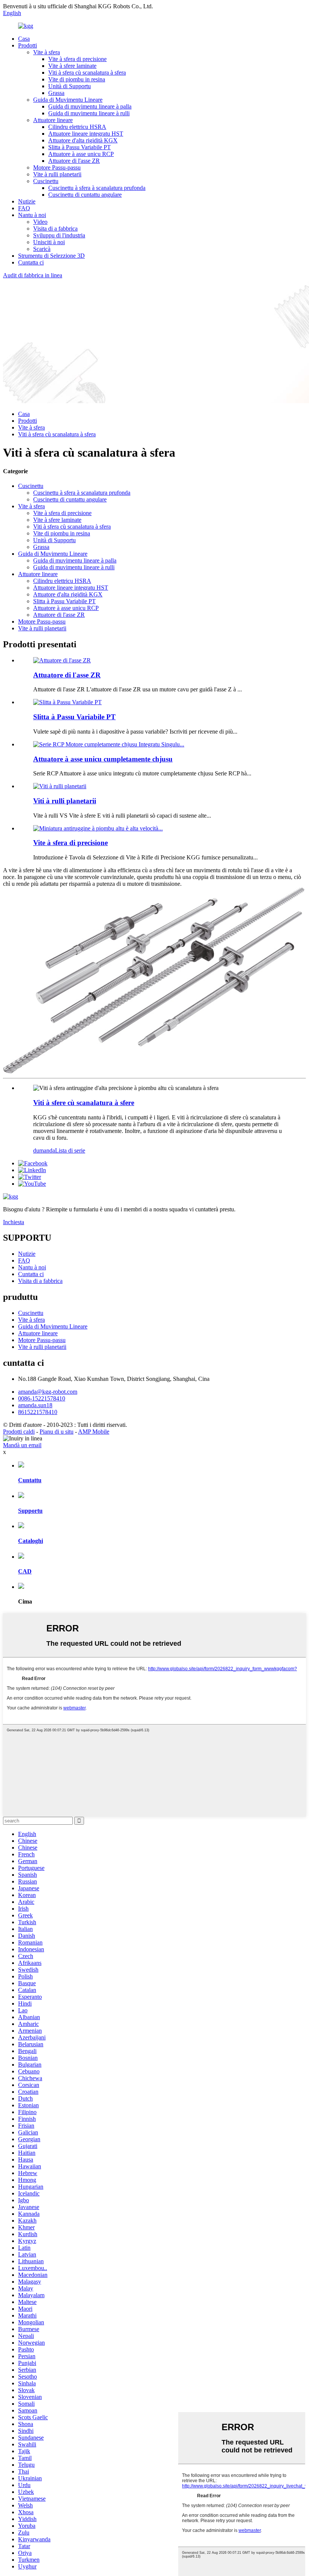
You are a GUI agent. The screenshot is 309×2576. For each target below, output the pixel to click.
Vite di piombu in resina (77, 79)
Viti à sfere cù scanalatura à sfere (84, 1103)
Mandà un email (22, 1445)
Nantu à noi (32, 215)
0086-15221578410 (42, 1398)
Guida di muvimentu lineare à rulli (89, 113)
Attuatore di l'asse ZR (74, 161)
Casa (24, 39)
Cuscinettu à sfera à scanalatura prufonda (97, 188)
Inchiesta (14, 1222)
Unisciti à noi (49, 242)
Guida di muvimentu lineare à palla (90, 106)
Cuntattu (30, 1480)
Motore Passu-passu (57, 167)
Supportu (30, 1511)
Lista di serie (70, 1150)
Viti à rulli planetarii (65, 801)
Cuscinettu (46, 181)
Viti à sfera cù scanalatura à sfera (87, 73)
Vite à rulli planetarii (57, 174)
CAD (25, 1571)
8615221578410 (38, 1412)
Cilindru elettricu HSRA (77, 127)
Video (40, 222)
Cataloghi (31, 1541)
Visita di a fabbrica (55, 229)
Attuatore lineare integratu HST (86, 134)
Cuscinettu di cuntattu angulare (85, 195)
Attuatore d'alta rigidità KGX (83, 140)
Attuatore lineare (53, 120)
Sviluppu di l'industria (59, 235)
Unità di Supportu (70, 86)
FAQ (24, 208)
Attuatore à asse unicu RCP (81, 154)
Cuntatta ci (31, 262)
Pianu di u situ (57, 1432)
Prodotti (28, 45)
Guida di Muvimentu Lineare (68, 100)
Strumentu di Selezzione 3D (51, 256)
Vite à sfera (47, 52)
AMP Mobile (94, 1432)
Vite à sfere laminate (72, 66)
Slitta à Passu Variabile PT (80, 147)
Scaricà (42, 249)
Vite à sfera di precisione (77, 59)
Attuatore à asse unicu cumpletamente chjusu (103, 759)
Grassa (56, 93)
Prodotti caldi (19, 1432)
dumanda (44, 1150)
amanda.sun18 (35, 1405)
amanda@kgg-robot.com (48, 1392)
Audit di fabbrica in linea (33, 275)
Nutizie (27, 201)
